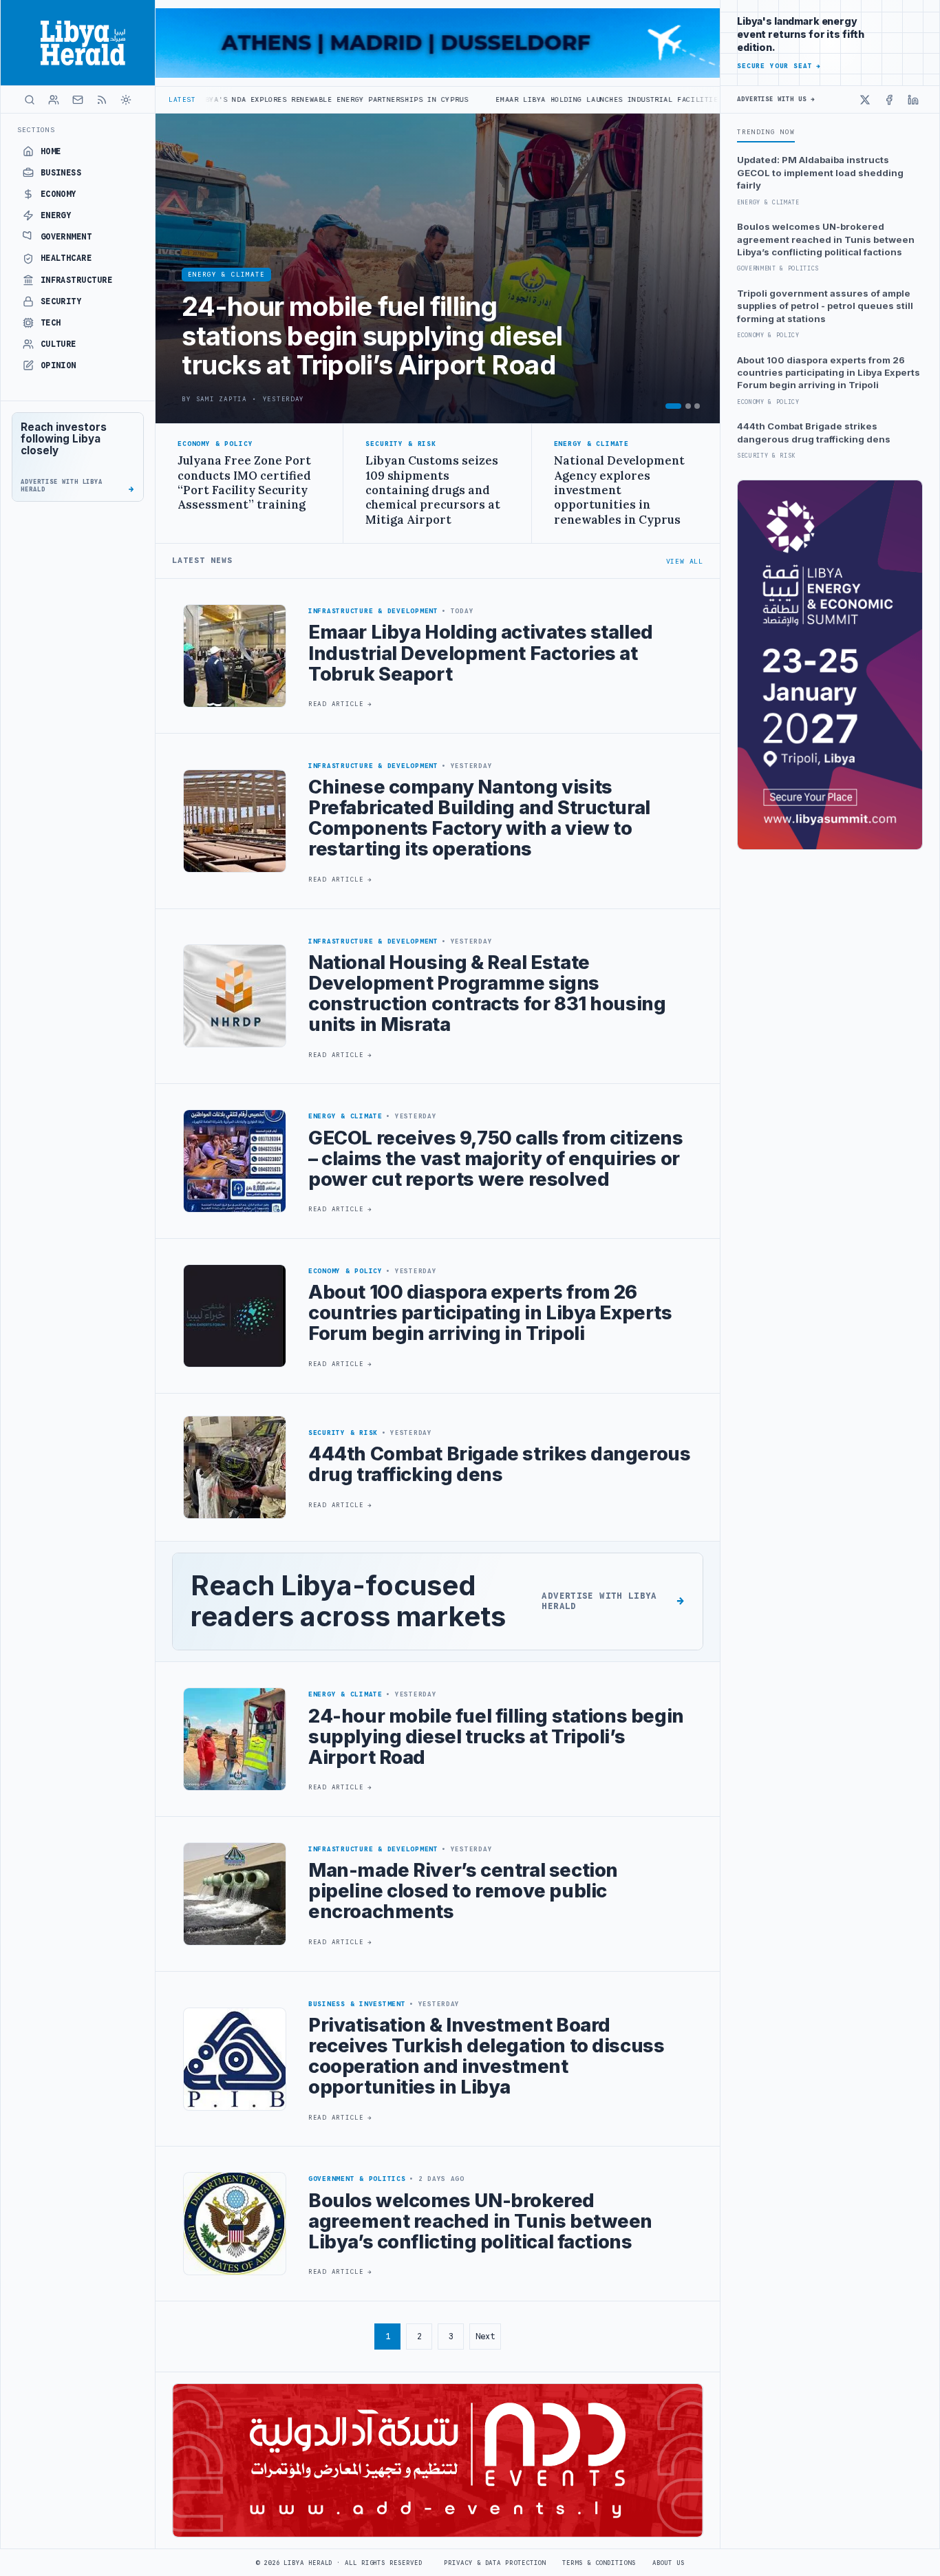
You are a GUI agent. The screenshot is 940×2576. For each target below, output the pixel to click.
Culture (58, 344)
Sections (36, 130)
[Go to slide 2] (688, 406)
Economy (58, 194)
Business (61, 173)
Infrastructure (77, 280)
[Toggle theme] (126, 100)
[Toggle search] (30, 100)
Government (66, 237)
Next (485, 2336)
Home (51, 151)
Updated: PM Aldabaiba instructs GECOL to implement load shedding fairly (820, 172)
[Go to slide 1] (673, 406)
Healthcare (66, 258)
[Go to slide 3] (697, 406)
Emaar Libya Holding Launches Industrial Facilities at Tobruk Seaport (513, 99)
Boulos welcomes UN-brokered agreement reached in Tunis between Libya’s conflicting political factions (826, 239)
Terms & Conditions (599, 2563)
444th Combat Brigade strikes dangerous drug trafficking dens (814, 432)
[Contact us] (78, 100)
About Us (669, 2563)
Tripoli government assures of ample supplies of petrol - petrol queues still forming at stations (825, 306)
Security (61, 301)
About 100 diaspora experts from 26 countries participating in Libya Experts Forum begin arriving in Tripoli (829, 373)
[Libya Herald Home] (78, 43)
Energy (56, 215)
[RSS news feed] (102, 100)
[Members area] (54, 100)
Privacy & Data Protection (495, 2563)
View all (685, 561)
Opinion (58, 365)
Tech (51, 323)
